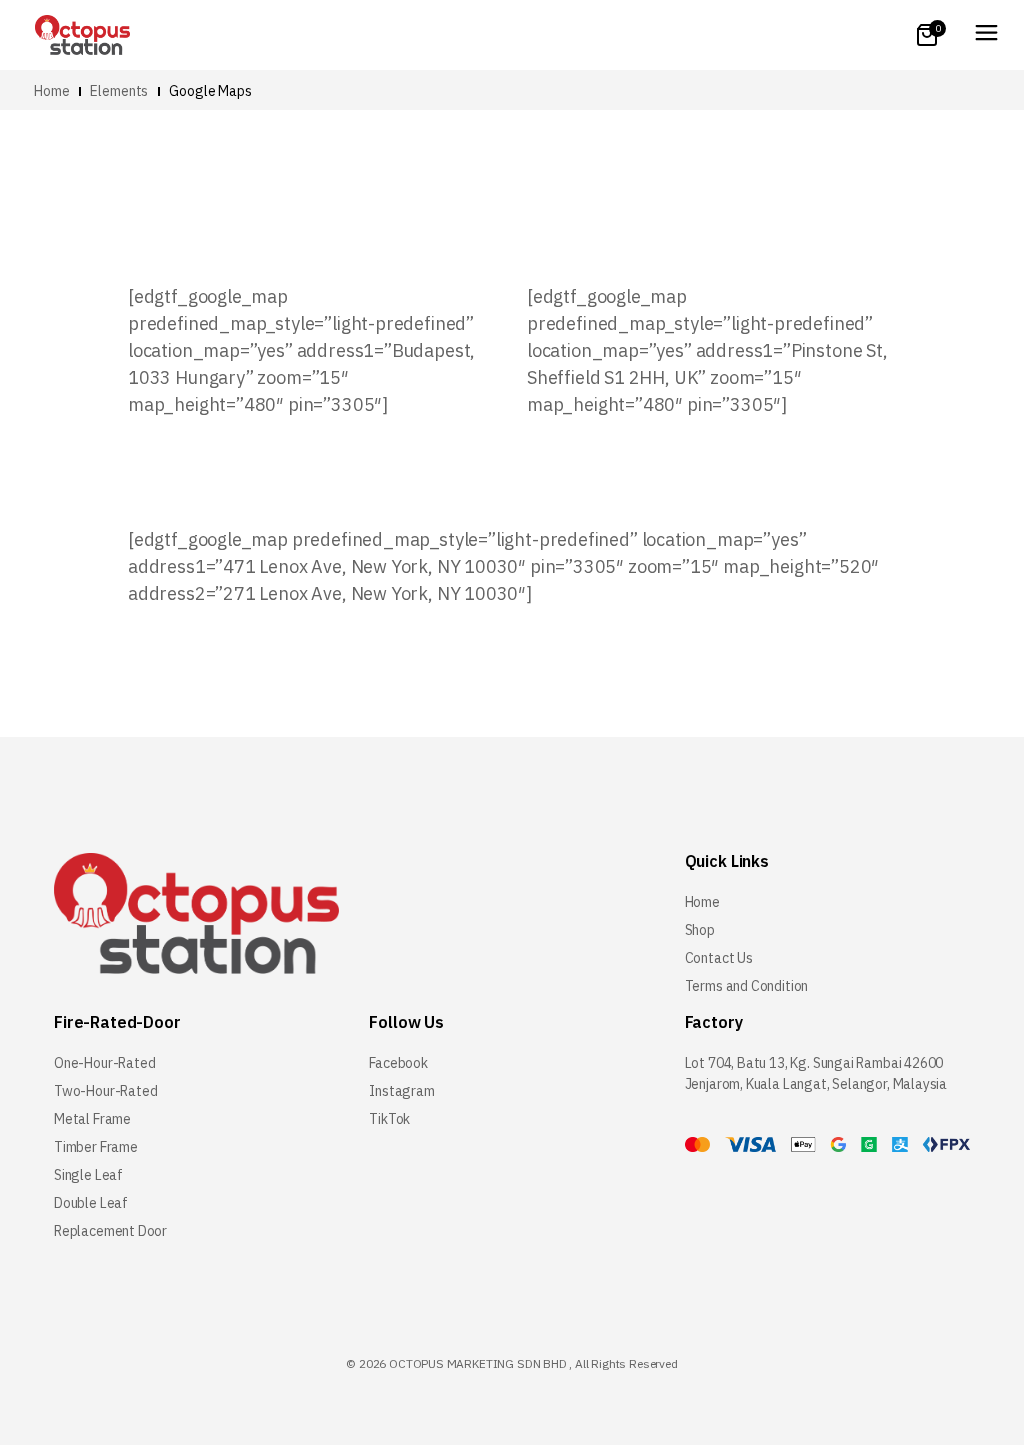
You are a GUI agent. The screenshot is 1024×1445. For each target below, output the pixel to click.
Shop (700, 930)
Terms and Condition (747, 986)
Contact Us (719, 958)
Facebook (398, 1063)
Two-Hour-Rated (105, 1091)
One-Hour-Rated (104, 1063)
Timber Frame (96, 1147)
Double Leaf (91, 1203)
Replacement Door (110, 1231)
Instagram (401, 1091)
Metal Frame (92, 1119)
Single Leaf (88, 1175)
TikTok (389, 1119)
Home (702, 902)
